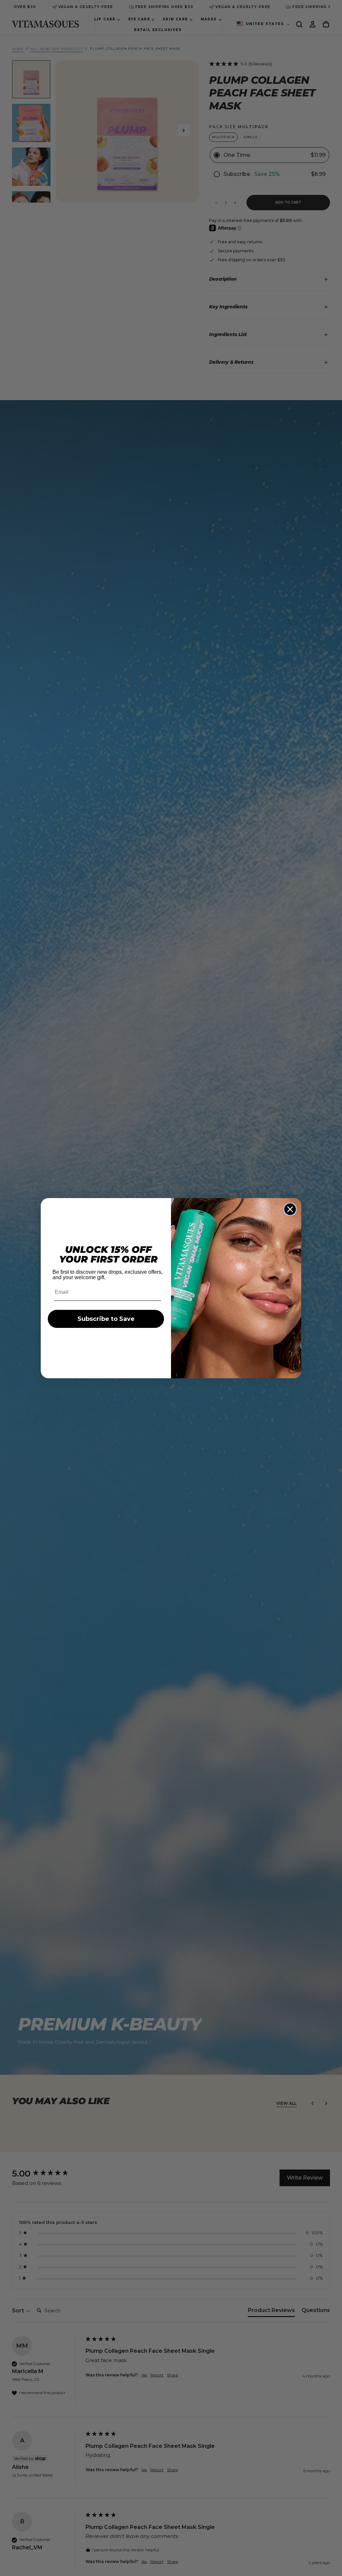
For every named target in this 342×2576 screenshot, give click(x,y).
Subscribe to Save (106, 1319)
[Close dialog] (290, 1209)
